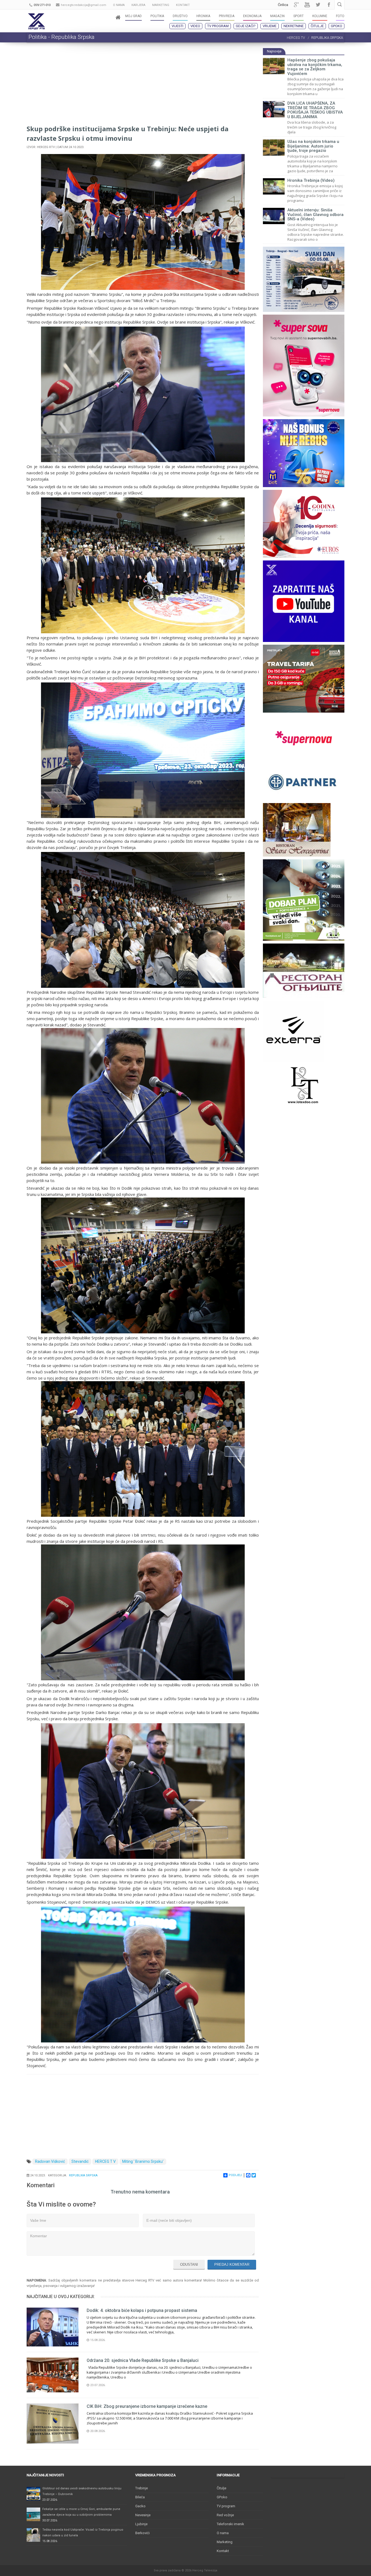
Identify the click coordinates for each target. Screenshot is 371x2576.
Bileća (140, 2497)
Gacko (140, 2506)
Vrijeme (270, 26)
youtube (307, 5)
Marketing (225, 2542)
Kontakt (223, 2551)
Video (195, 26)
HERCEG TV (296, 38)
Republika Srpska (83, 2175)
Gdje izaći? (246, 26)
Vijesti (177, 26)
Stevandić (80, 2161)
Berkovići (142, 2533)
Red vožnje (225, 2515)
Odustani (189, 2265)
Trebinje (142, 2488)
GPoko (337, 26)
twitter (318, 5)
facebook (329, 5)
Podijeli (235, 2175)
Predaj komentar (232, 2265)
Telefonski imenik (230, 2524)
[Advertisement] (143, 86)
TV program (218, 26)
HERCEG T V (105, 2161)
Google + (296, 5)
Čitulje (317, 26)
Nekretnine (294, 26)
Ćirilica (283, 5)
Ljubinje (141, 2524)
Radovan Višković (50, 2161)
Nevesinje (143, 2515)
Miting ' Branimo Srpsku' (143, 2161)
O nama (223, 2533)
